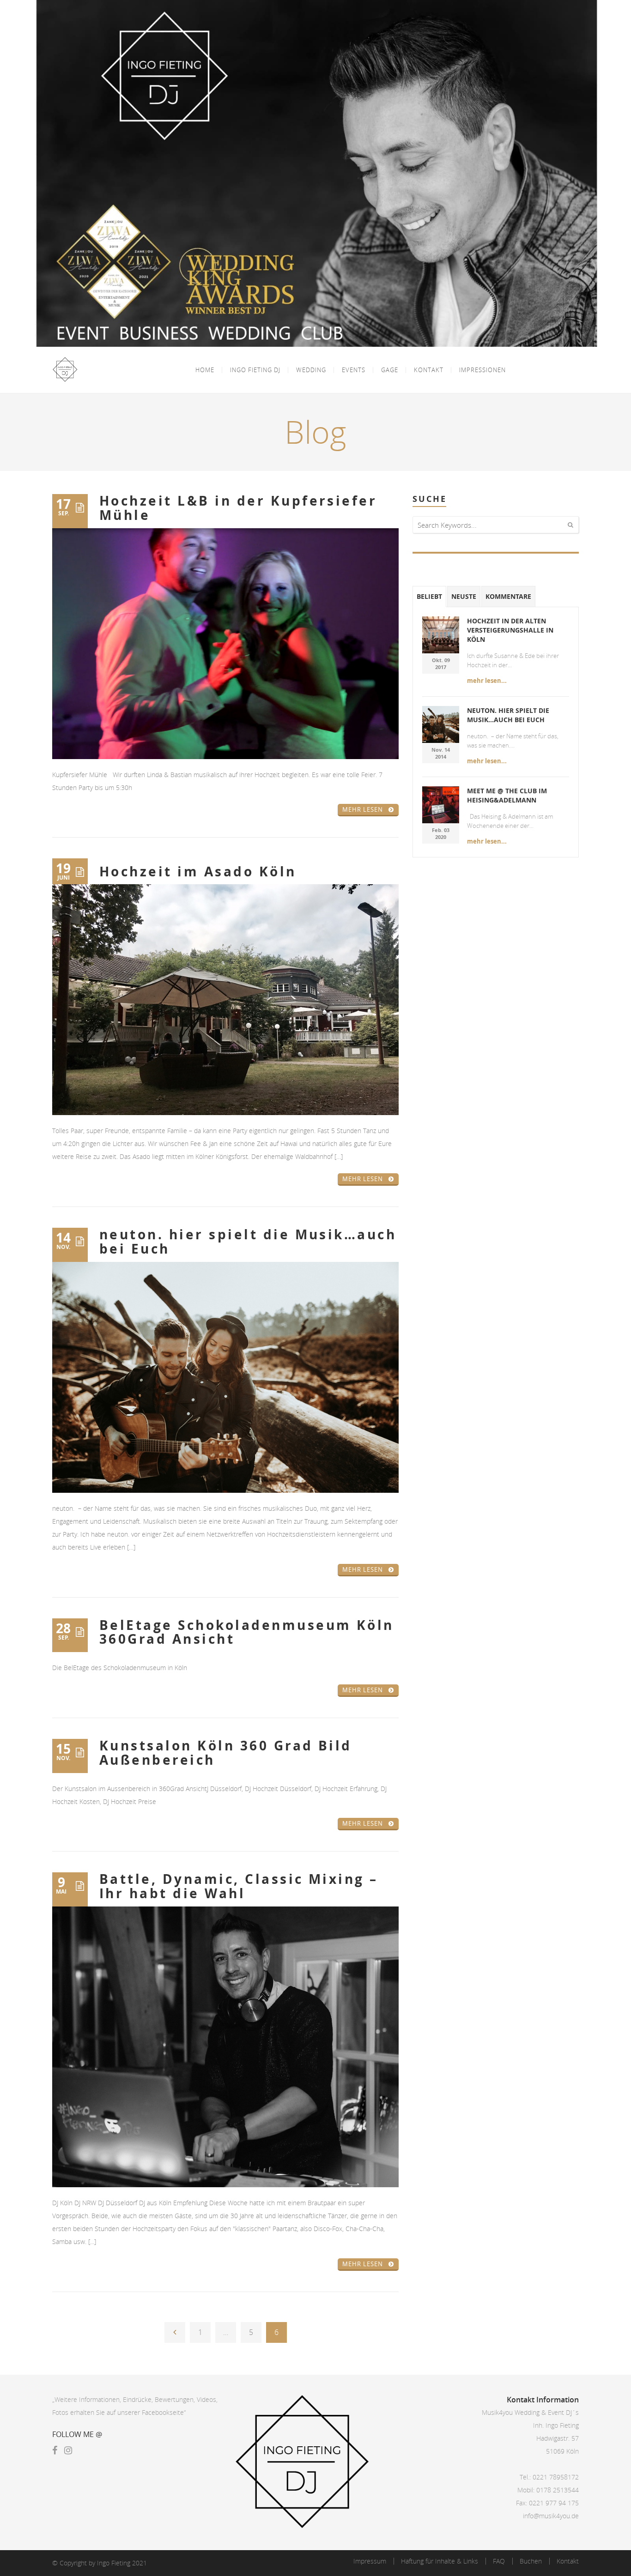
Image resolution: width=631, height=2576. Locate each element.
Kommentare (508, 596)
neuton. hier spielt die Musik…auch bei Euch (248, 1242)
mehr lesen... (487, 681)
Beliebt (429, 596)
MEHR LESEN (363, 809)
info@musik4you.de (551, 2516)
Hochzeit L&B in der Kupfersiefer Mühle (238, 508)
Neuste (464, 596)
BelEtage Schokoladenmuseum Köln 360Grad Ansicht (247, 1632)
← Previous (175, 2332)
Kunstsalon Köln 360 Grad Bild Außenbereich (226, 1753)
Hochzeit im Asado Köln (198, 872)
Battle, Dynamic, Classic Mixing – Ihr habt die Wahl (239, 1886)
